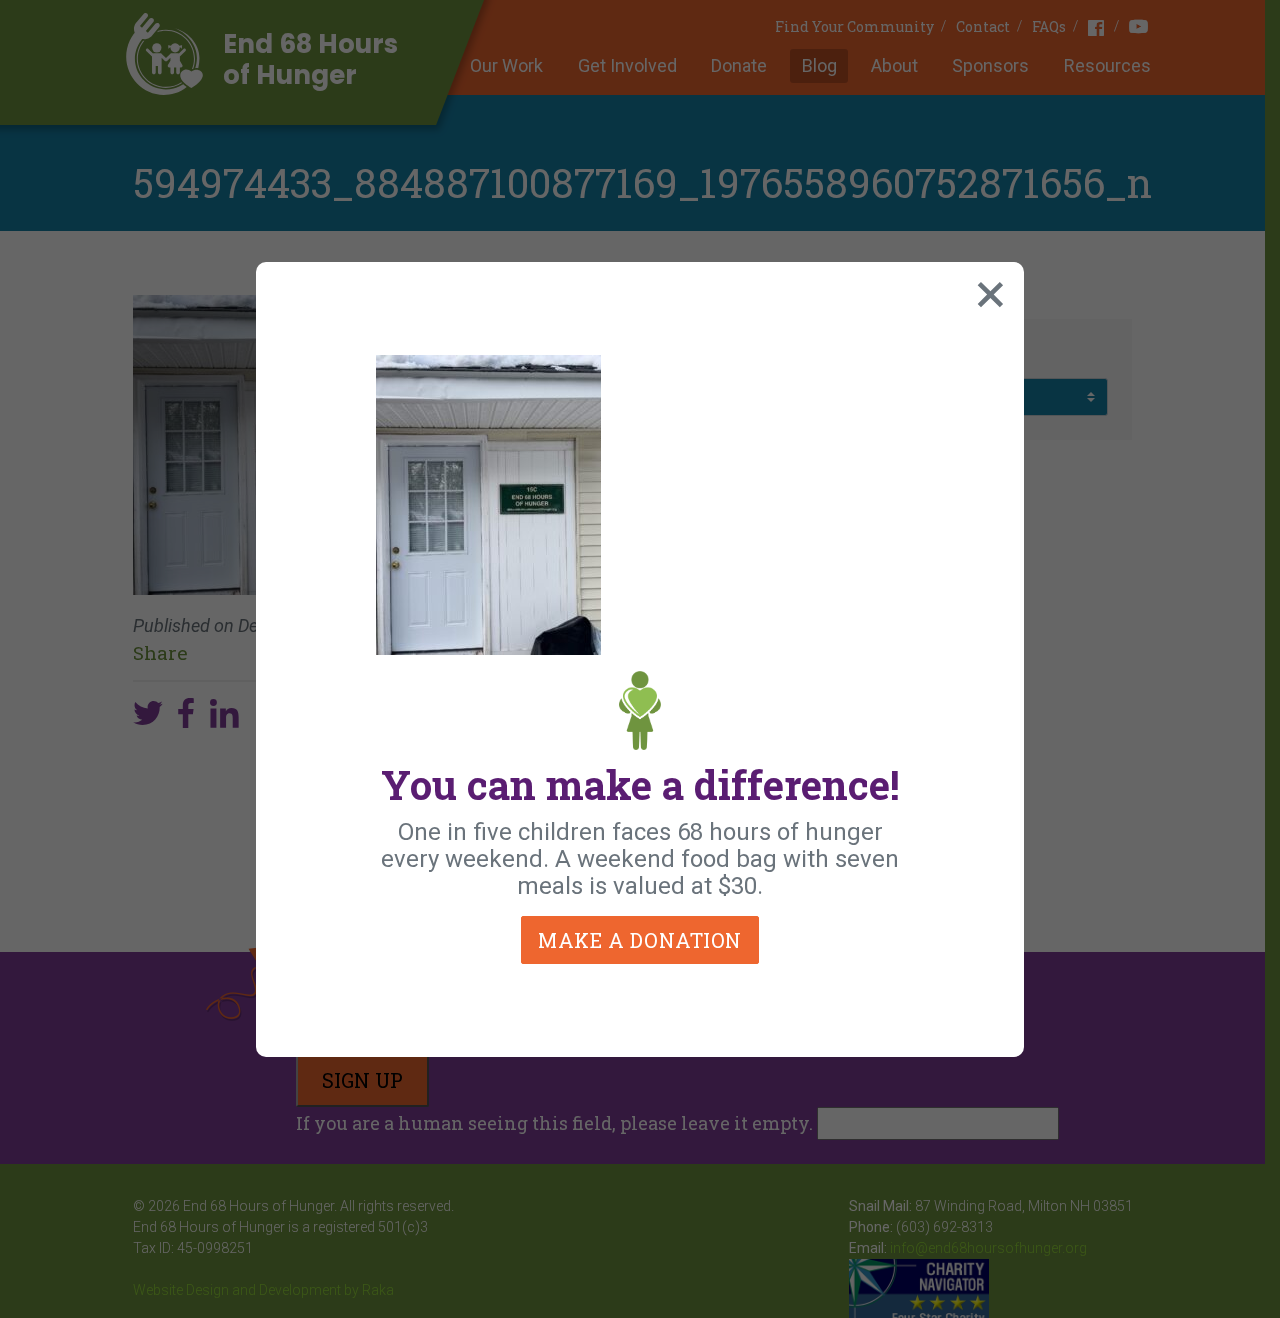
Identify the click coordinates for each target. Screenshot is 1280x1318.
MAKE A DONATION (640, 940)
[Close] (986, 290)
